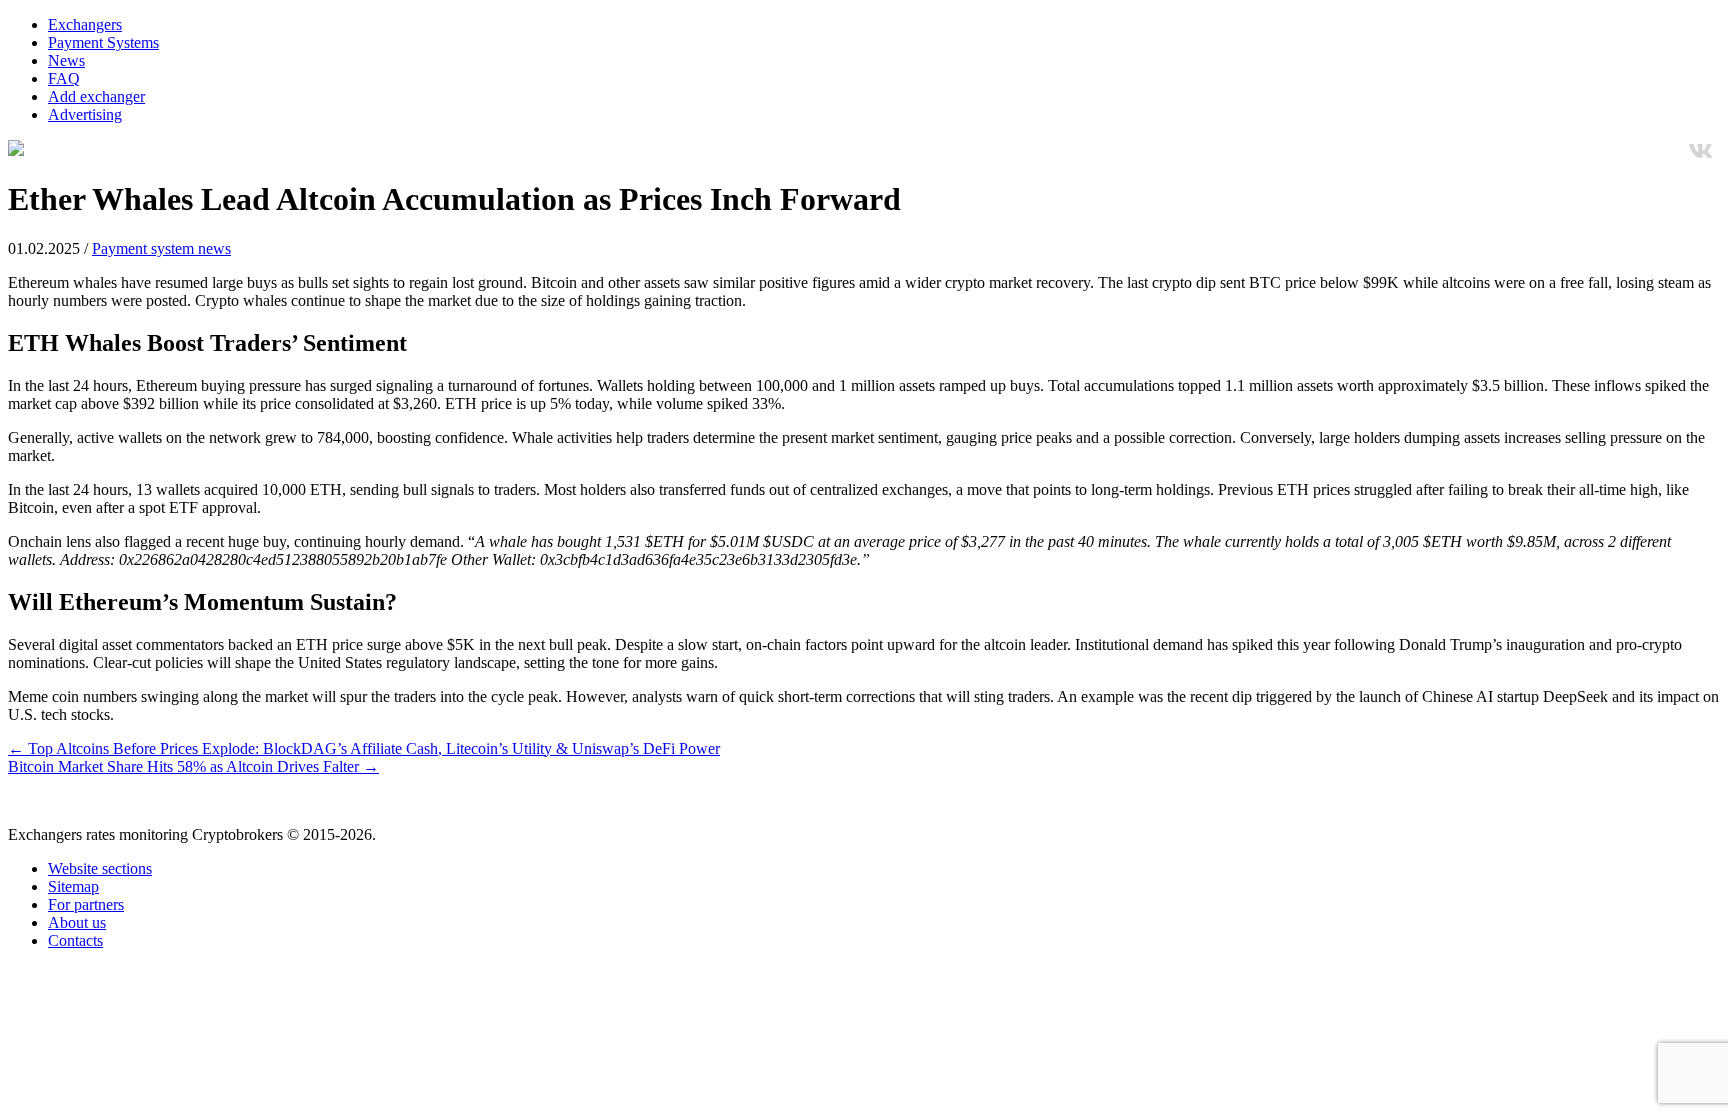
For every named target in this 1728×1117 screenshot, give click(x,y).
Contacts (75, 940)
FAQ (64, 78)
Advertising (85, 114)
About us (77, 922)
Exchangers (85, 24)
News (66, 60)
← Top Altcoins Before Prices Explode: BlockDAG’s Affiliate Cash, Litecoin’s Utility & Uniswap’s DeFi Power (364, 748)
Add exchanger (96, 96)
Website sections (100, 868)
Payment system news (161, 248)
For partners (86, 904)
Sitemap (73, 886)
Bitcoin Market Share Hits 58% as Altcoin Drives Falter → (193, 766)
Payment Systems (103, 42)
